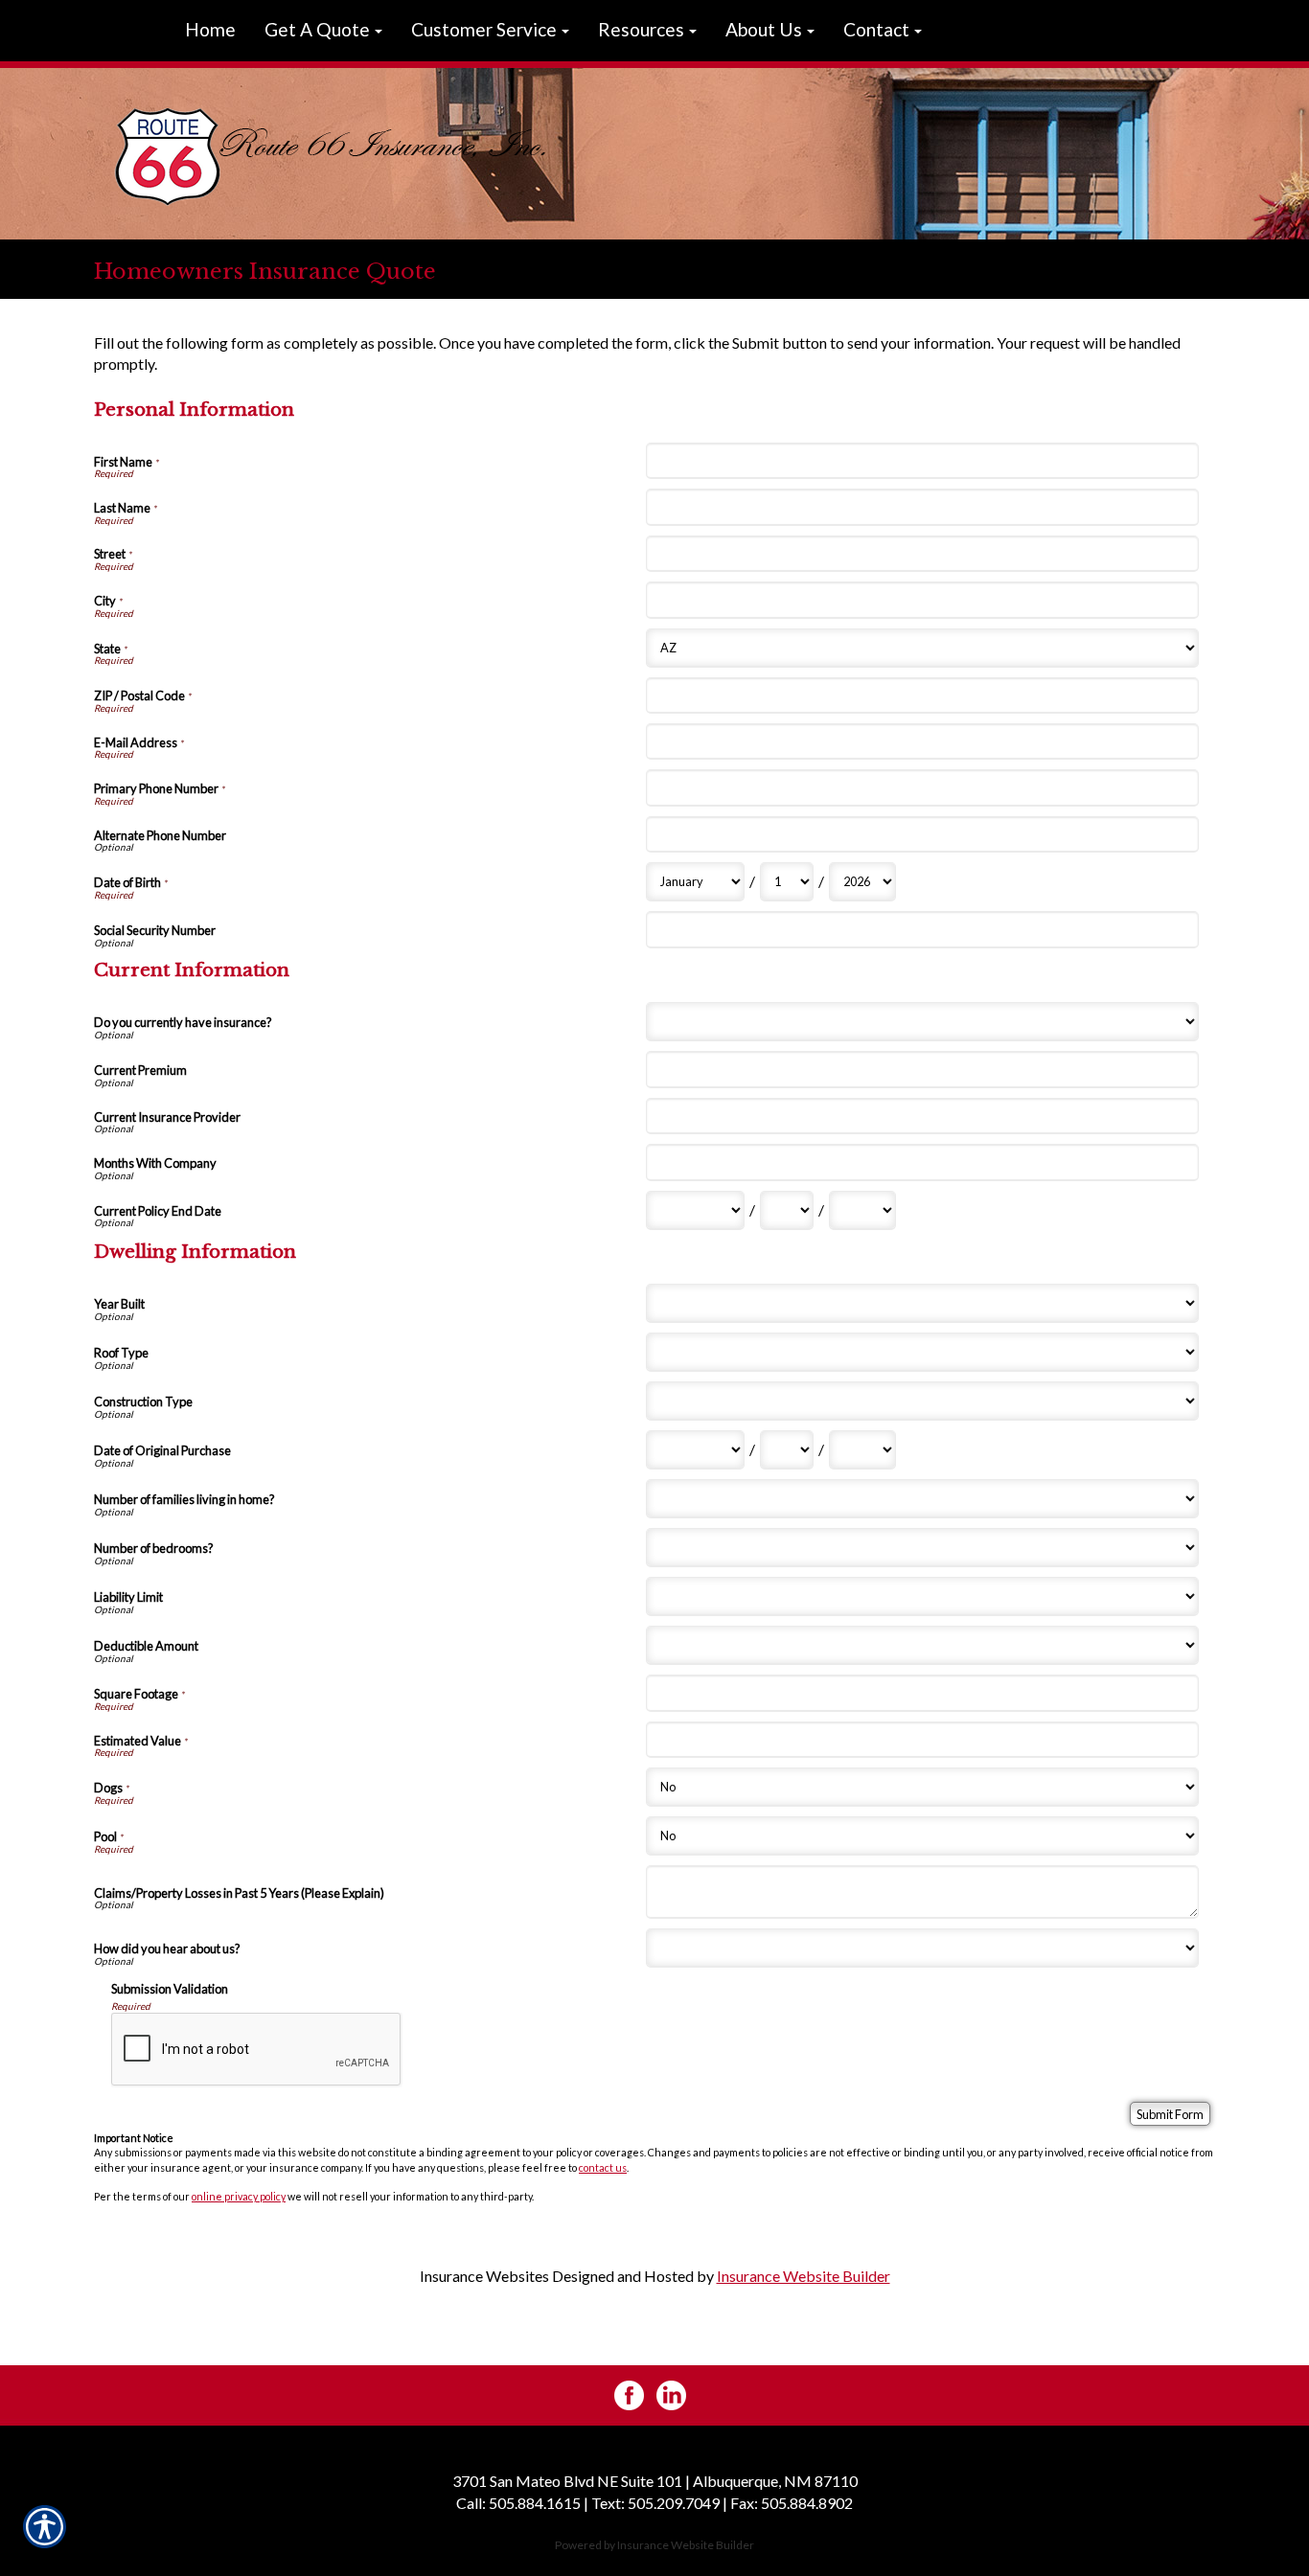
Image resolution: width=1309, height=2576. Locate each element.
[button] (323, 31)
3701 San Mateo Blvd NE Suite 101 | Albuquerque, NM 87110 (655, 2481)
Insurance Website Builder (804, 2276)
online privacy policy (239, 2196)
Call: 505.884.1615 (518, 2503)
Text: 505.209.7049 (655, 2503)
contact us (603, 2167)
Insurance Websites (484, 2276)
